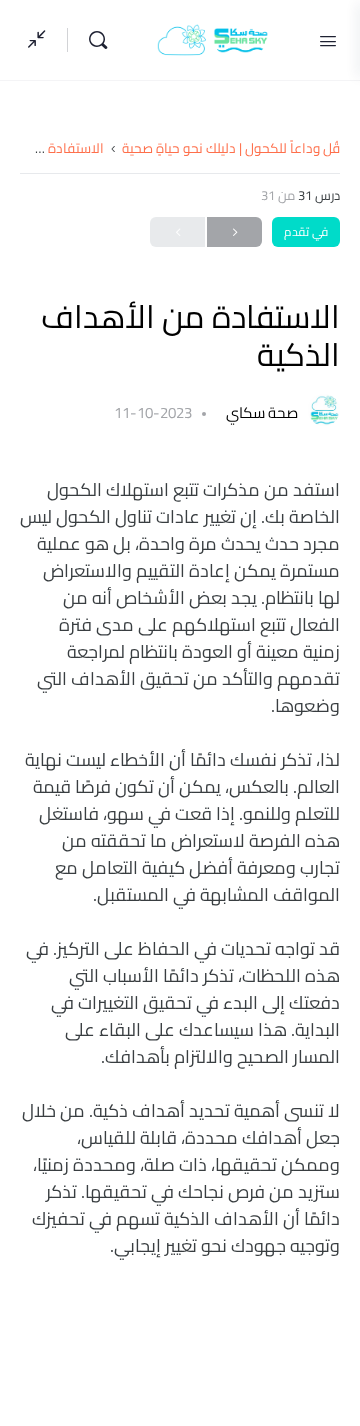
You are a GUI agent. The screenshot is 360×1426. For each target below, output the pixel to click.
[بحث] (93, 40)
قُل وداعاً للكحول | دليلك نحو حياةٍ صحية (231, 148)
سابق (234, 232)
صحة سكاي (260, 412)
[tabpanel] (180, 867)
